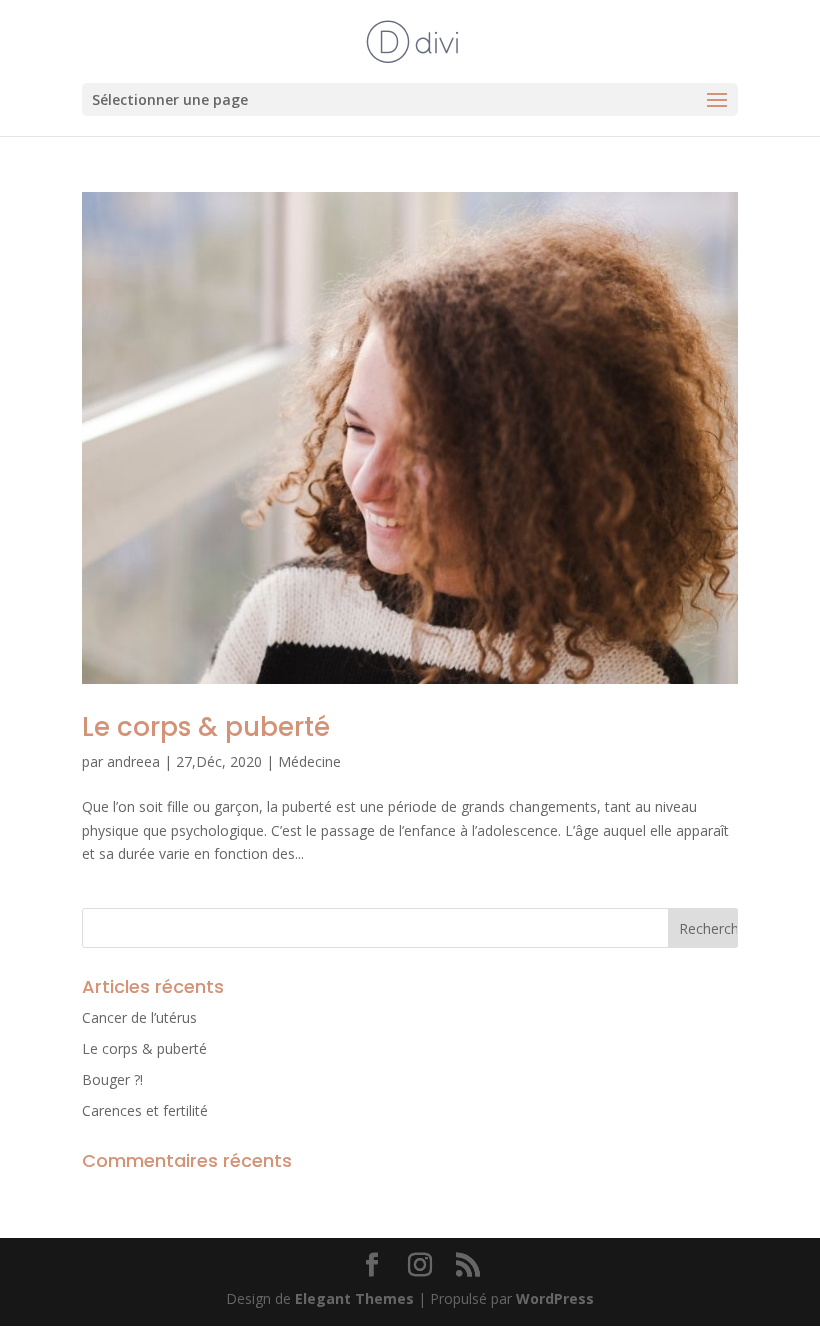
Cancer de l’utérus (139, 1017)
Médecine (309, 761)
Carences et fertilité (145, 1110)
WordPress (555, 1298)
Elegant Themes (354, 1298)
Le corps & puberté (206, 727)
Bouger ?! (112, 1079)
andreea (133, 761)
